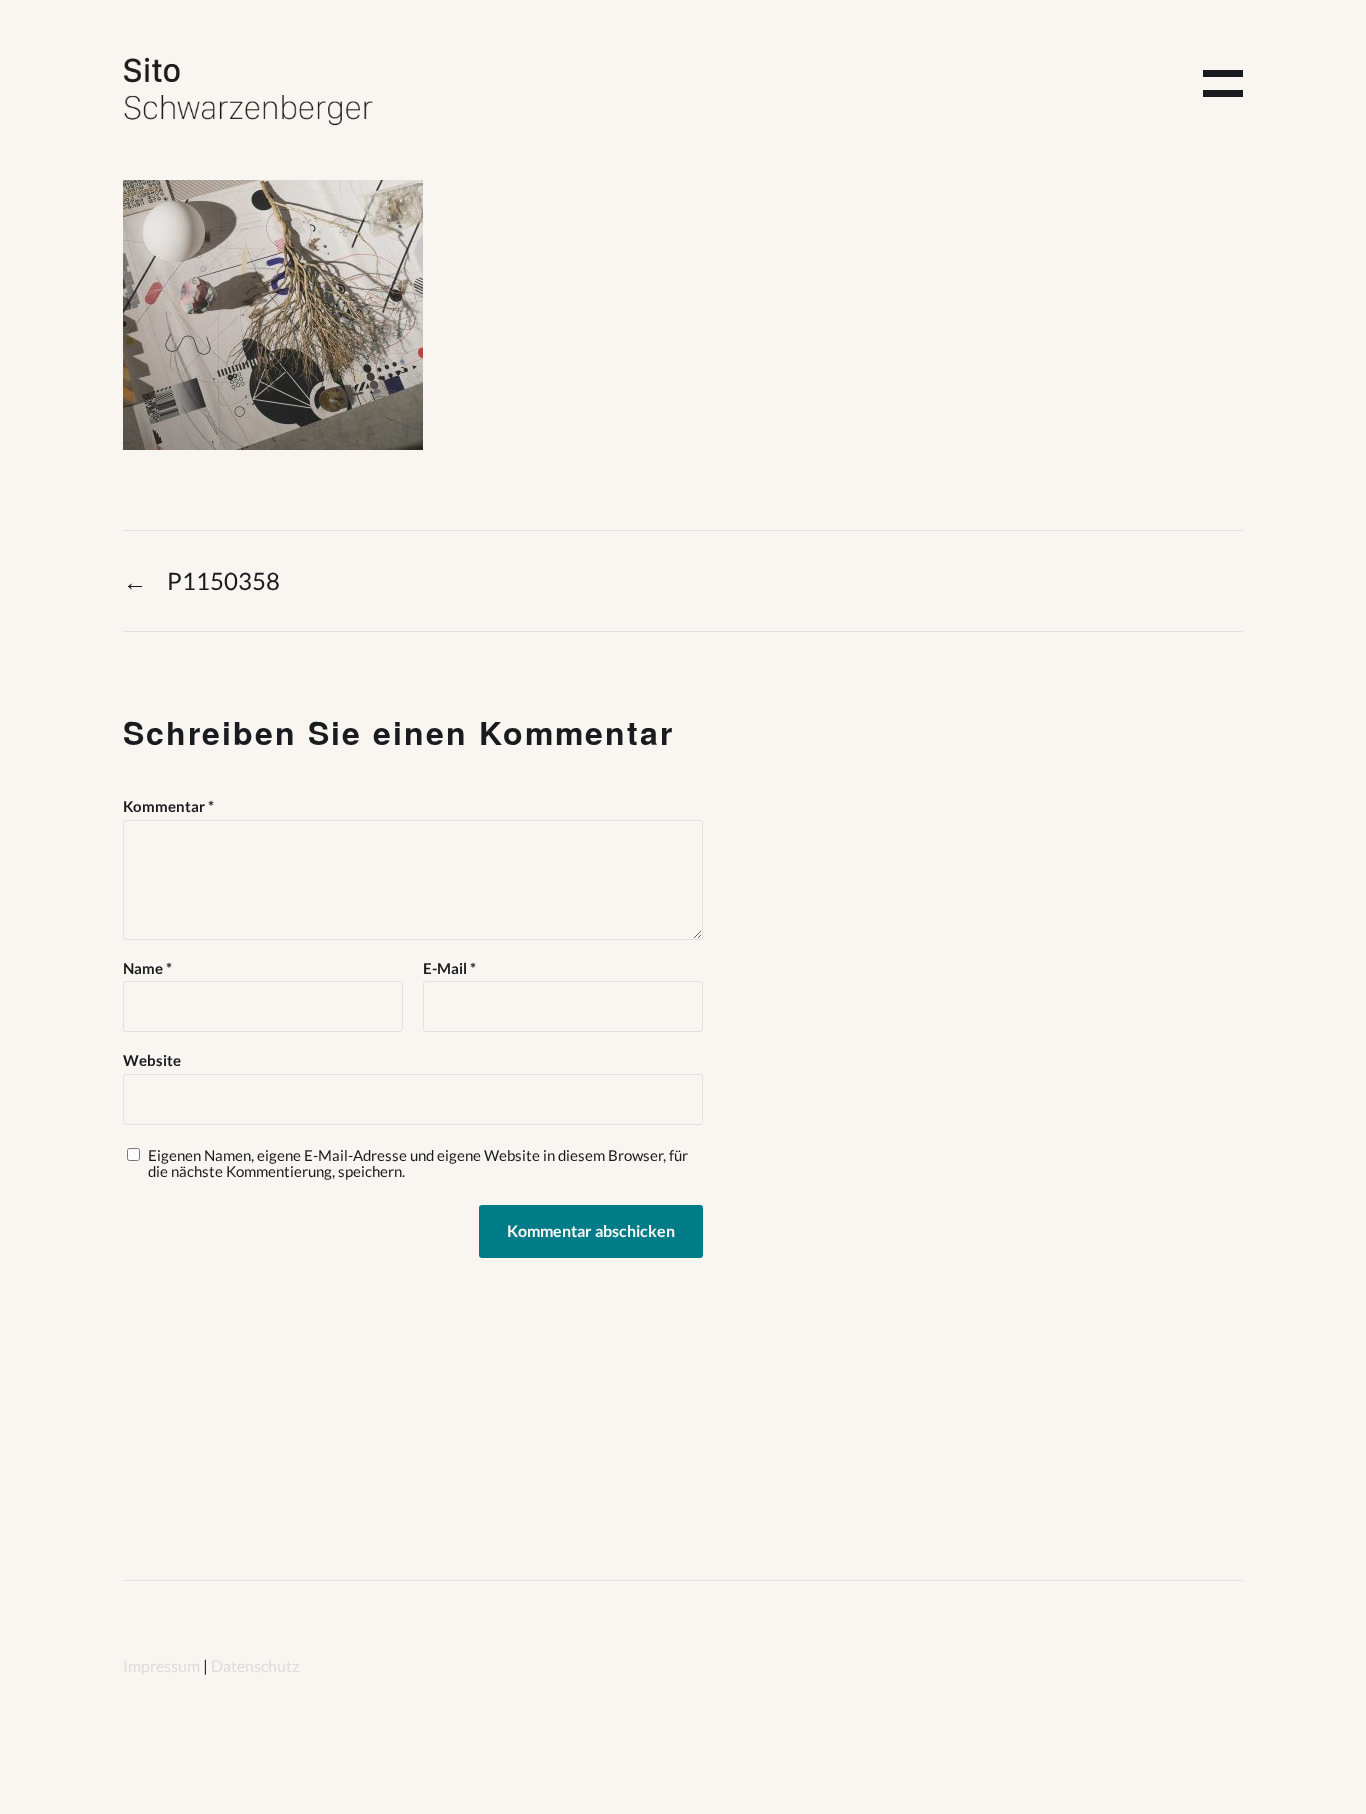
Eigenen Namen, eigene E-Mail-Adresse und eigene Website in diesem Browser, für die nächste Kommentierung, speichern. (418, 1163)
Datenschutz (255, 1665)
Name (147, 968)
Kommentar (168, 806)
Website (152, 1060)
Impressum (161, 1665)
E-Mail (449, 968)
